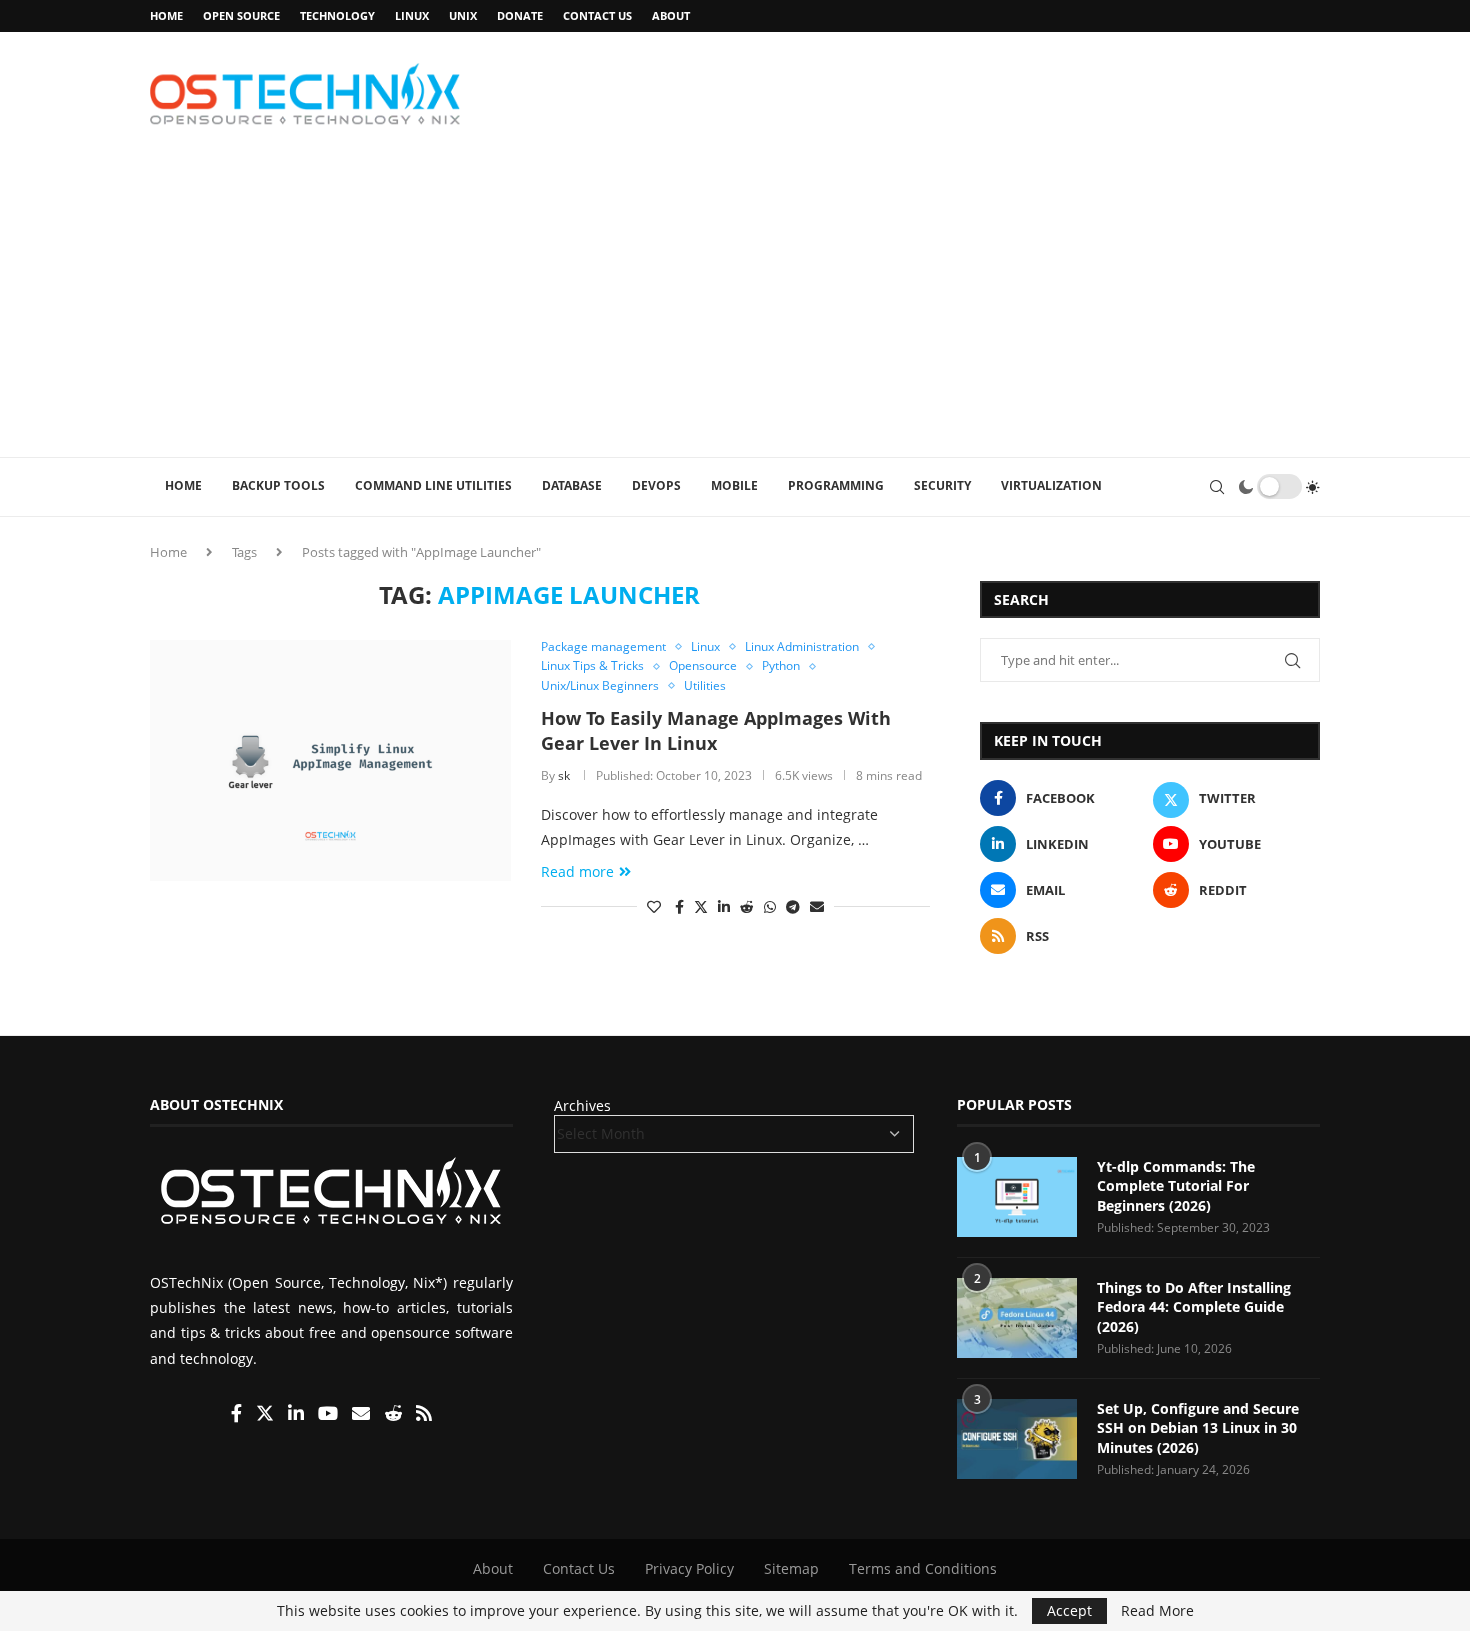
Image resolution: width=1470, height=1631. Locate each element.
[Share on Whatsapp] (770, 906)
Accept (1069, 1610)
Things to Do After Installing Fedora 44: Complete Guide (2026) (1194, 1307)
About (671, 15)
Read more (577, 871)
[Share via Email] (817, 906)
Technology (337, 15)
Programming (836, 485)
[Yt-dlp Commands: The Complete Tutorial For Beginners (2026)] (1017, 1197)
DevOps (656, 485)
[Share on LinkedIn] (724, 906)
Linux (412, 15)
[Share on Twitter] (701, 906)
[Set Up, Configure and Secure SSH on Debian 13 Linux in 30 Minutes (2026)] (1017, 1439)
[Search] (1217, 487)
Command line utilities (433, 485)
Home (166, 15)
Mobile (734, 485)
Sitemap (791, 1568)
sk (564, 775)
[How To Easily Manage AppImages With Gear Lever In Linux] (330, 760)
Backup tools (278, 485)
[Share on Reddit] (747, 906)
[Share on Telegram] (793, 906)
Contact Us (597, 15)
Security (942, 485)
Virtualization (1051, 485)
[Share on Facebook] (679, 906)
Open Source (241, 15)
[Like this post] (654, 906)
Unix (463, 15)
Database (572, 485)
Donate (520, 15)
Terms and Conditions (923, 1568)
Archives (582, 1105)
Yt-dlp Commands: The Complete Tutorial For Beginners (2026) (1176, 1186)
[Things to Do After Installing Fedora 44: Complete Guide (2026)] (1017, 1318)
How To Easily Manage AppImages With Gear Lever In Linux (716, 730)
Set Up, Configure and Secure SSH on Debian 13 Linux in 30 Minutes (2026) (1198, 1428)
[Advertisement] (735, 307)
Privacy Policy (689, 1568)
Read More (1157, 1611)
